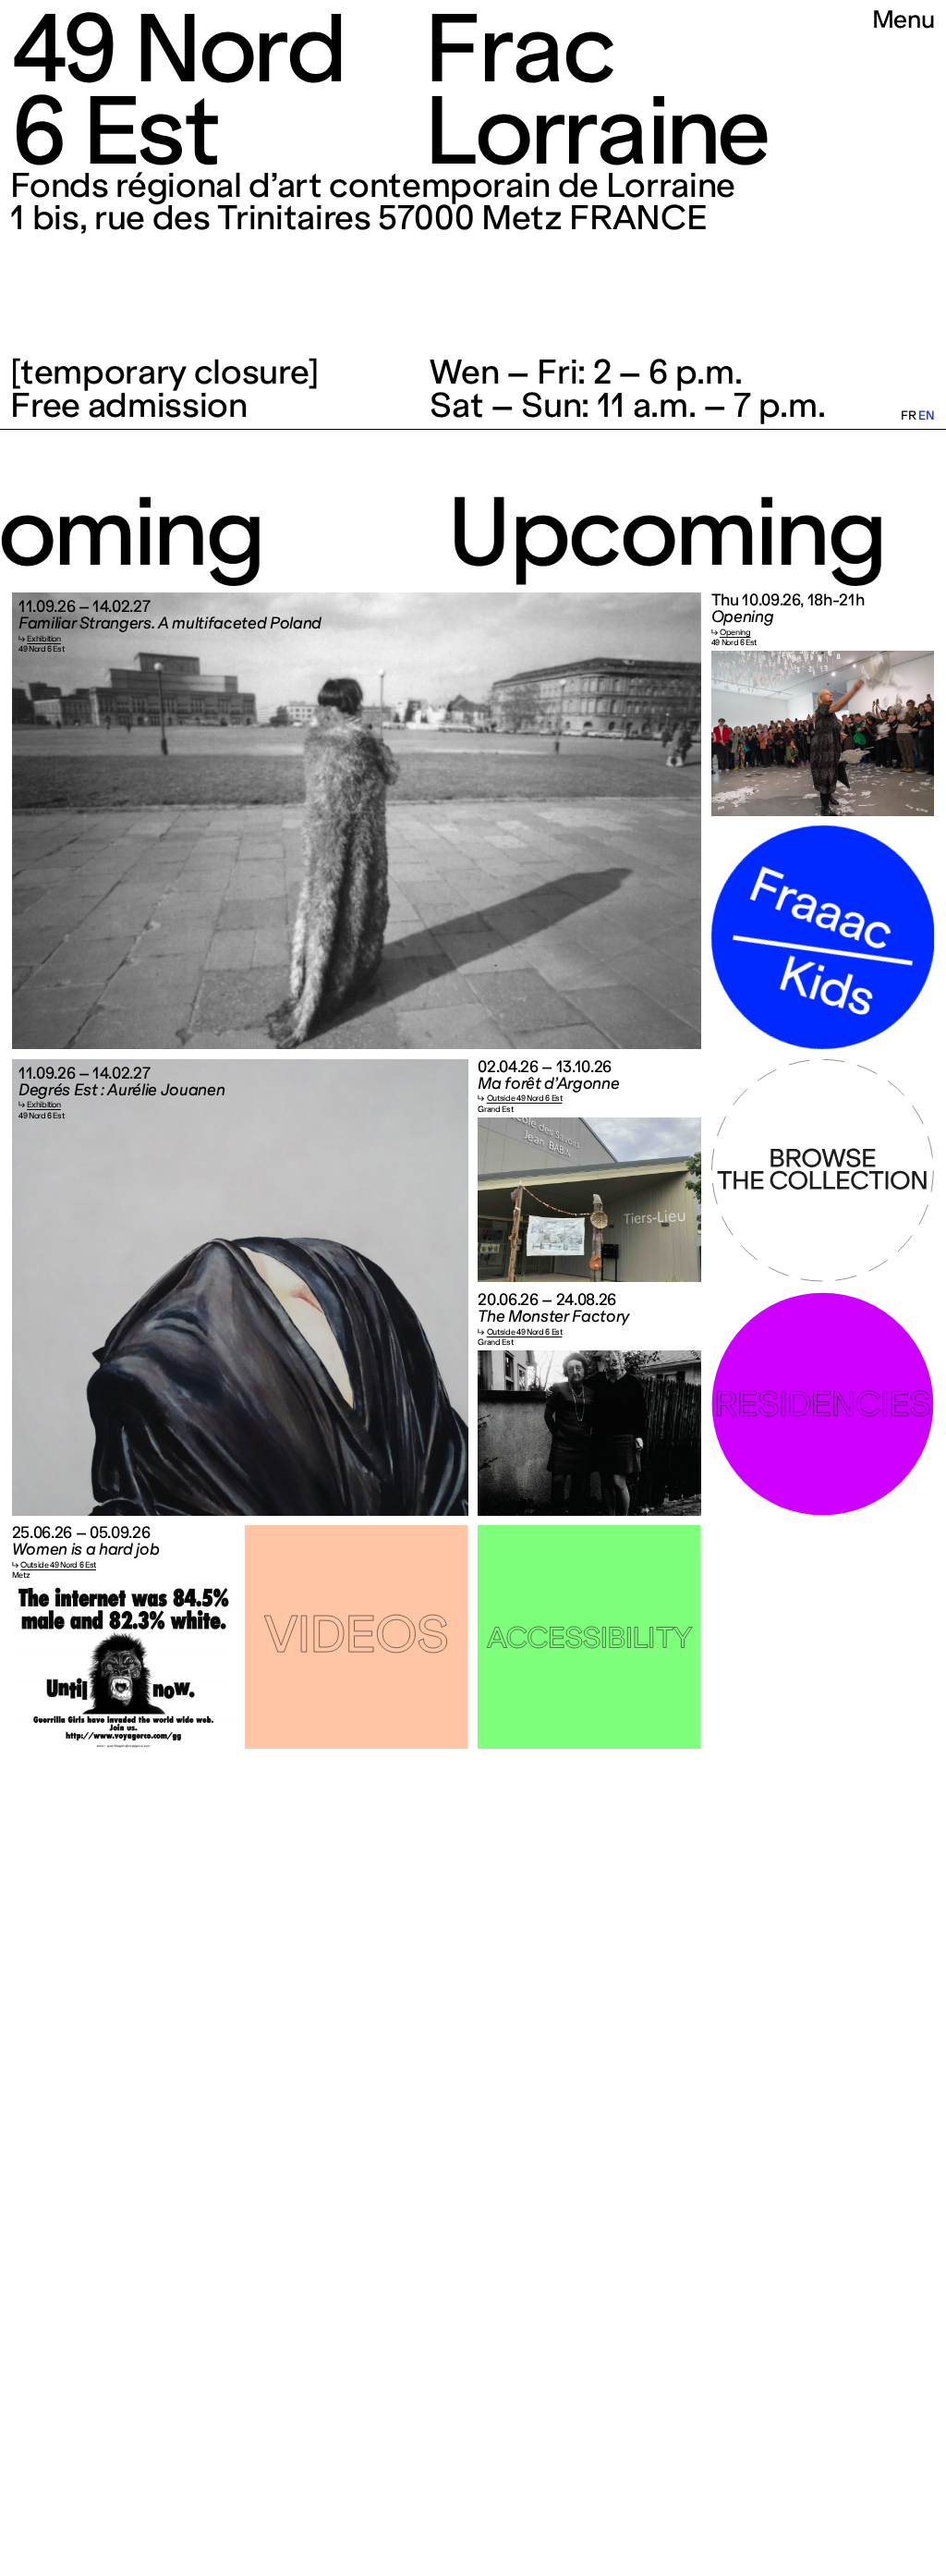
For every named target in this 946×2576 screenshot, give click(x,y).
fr (908, 415)
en (926, 415)
